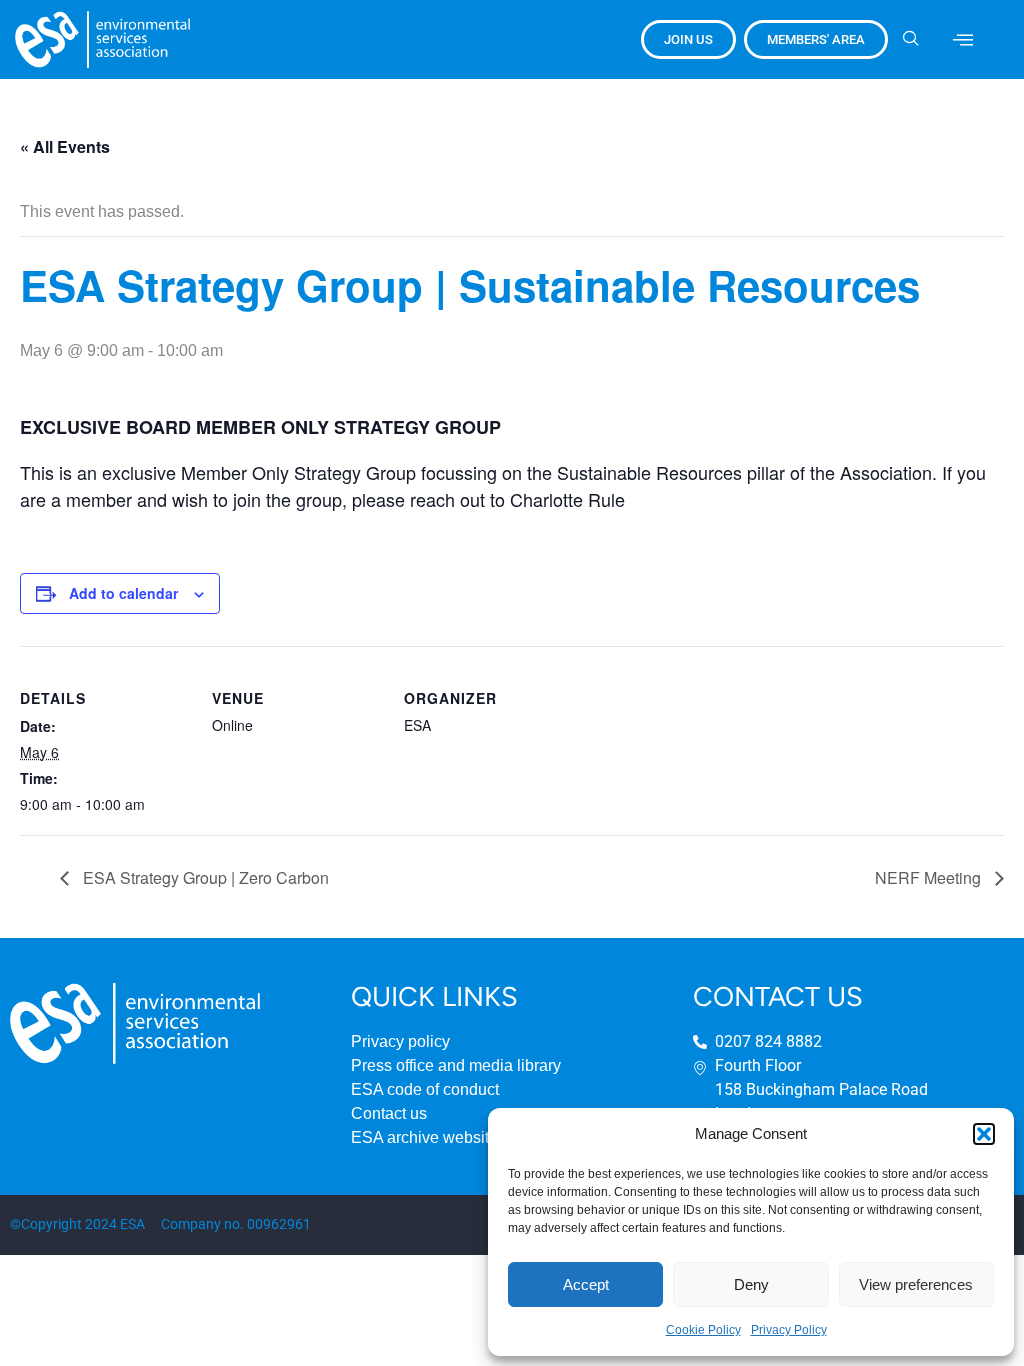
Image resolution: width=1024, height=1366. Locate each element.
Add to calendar (123, 593)
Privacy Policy (789, 1330)
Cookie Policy (703, 1330)
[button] (984, 1134)
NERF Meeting (930, 877)
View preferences (916, 1284)
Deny (751, 1284)
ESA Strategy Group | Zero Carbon (204, 877)
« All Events (65, 146)
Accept (586, 1284)
